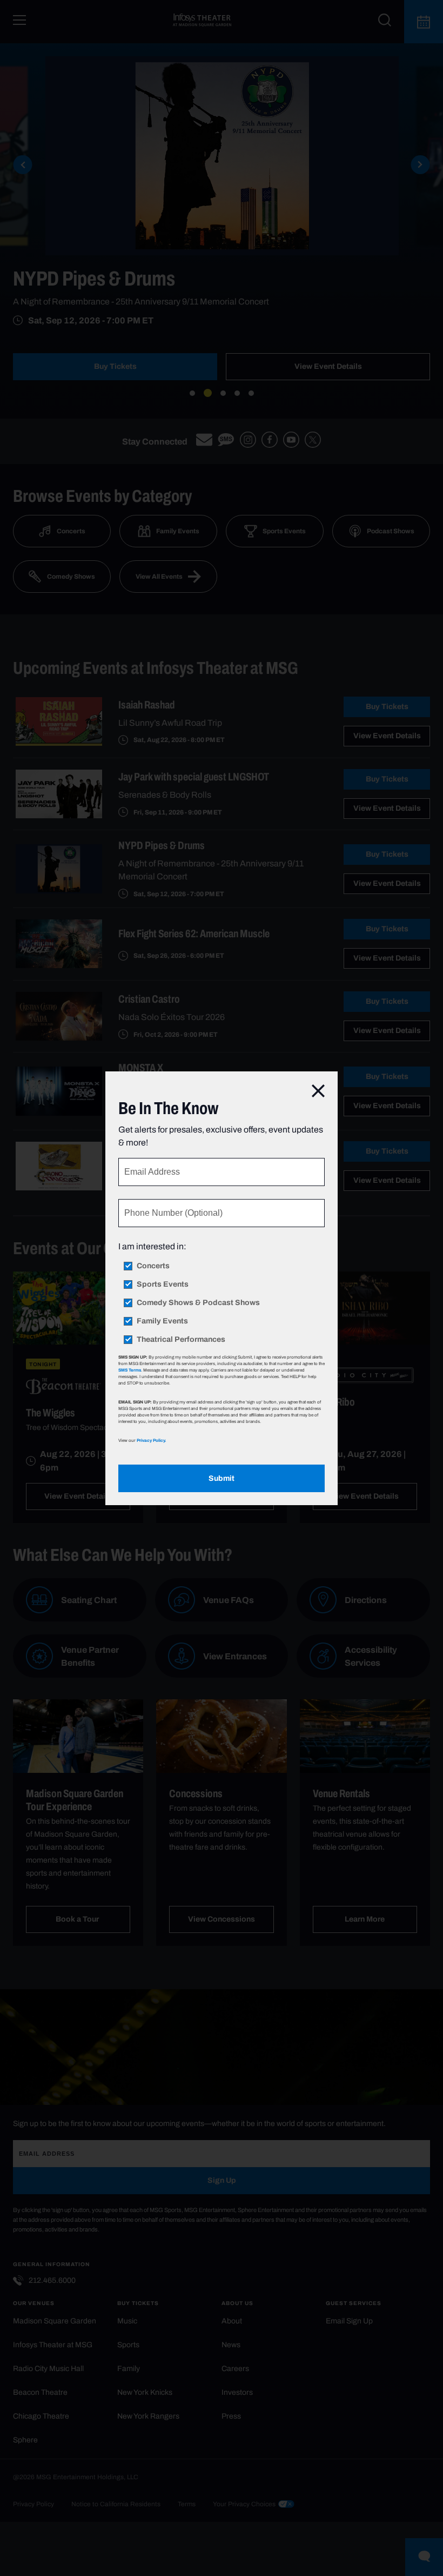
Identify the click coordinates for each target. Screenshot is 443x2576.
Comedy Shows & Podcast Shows (198, 1303)
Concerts (153, 1266)
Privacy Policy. (151, 1440)
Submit (222, 1478)
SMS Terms (130, 1370)
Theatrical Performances (181, 1340)
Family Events (162, 1321)
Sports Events (163, 1284)
